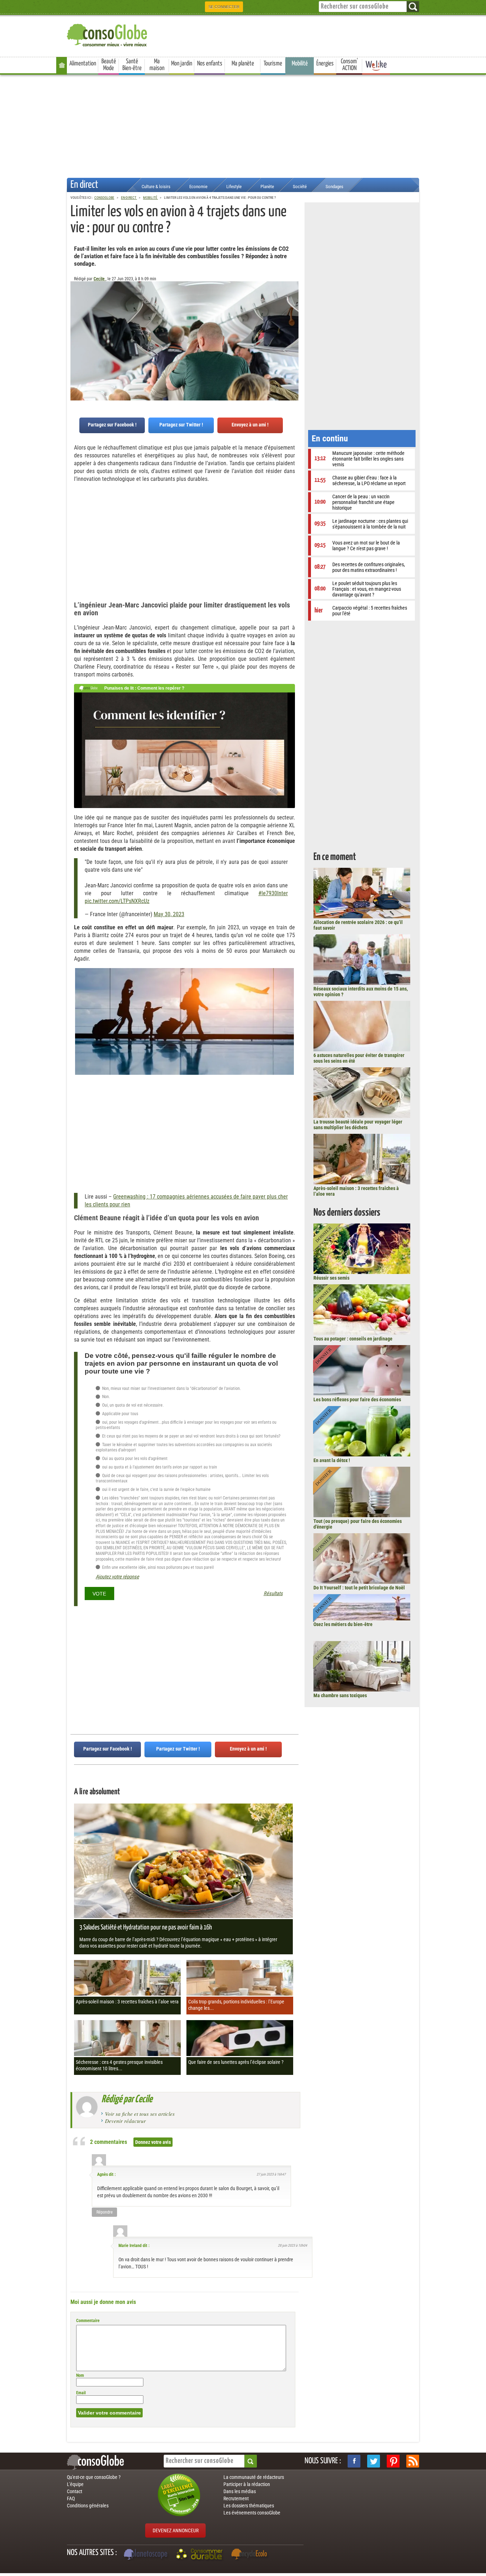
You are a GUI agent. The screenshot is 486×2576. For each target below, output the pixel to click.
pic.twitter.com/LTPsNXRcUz (117, 901)
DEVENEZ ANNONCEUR (176, 2530)
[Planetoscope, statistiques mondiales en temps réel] (147, 2555)
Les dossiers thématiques (249, 2506)
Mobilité (300, 64)
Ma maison (157, 65)
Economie (198, 187)
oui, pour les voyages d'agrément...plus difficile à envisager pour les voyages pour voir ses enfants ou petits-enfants (186, 1425)
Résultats (273, 1594)
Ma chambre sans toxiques (340, 1695)
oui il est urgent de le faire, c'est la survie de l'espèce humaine (156, 1489)
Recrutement (236, 2498)
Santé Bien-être (132, 65)
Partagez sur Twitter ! (181, 425)
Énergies (325, 64)
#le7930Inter (273, 893)
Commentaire (88, 2321)
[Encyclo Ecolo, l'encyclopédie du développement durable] (251, 2555)
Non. (105, 1397)
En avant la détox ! (332, 1460)
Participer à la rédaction (247, 2484)
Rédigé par (127, 2099)
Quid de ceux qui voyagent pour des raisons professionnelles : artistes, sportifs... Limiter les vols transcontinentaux (182, 1478)
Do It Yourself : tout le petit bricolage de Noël (359, 1588)
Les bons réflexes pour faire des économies (357, 1399)
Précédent (293, 317)
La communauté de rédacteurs (254, 2477)
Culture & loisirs (156, 187)
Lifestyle (234, 187)
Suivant (76, 317)
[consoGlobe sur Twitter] (374, 2461)
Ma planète (243, 64)
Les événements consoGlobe (252, 2513)
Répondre (105, 2212)
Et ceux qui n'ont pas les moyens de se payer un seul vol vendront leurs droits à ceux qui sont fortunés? (191, 1436)
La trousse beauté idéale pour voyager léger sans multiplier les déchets (358, 1125)
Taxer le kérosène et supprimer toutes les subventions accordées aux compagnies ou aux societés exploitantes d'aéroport (184, 1448)
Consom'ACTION (349, 65)
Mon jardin (182, 64)
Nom (80, 2375)
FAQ (71, 2498)
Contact (75, 2491)
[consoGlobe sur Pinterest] (393, 2461)
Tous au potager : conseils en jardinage (353, 1339)
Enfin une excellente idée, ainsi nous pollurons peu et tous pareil (157, 1567)
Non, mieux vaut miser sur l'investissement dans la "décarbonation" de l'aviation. (171, 1388)
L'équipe (75, 2484)
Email (81, 2393)
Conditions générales (88, 2506)
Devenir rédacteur (125, 2121)
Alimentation (83, 64)
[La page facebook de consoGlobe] (354, 2461)
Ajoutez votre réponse (117, 1577)
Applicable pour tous (120, 1414)
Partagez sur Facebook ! (112, 425)
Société (300, 187)
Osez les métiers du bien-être (343, 1624)
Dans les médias (240, 2491)
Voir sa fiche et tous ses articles (140, 2114)
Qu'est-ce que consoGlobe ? (94, 2477)
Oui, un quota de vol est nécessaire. (132, 1405)
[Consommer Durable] (200, 2555)
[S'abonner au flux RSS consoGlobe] (413, 2461)
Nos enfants (210, 64)
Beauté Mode (109, 65)
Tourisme (273, 64)
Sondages (334, 187)
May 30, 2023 (169, 914)
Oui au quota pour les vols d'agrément (134, 1459)
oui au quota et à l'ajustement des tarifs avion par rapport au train (159, 1467)
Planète (267, 187)
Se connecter (224, 7)
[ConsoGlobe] (108, 34)
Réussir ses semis (331, 1278)
